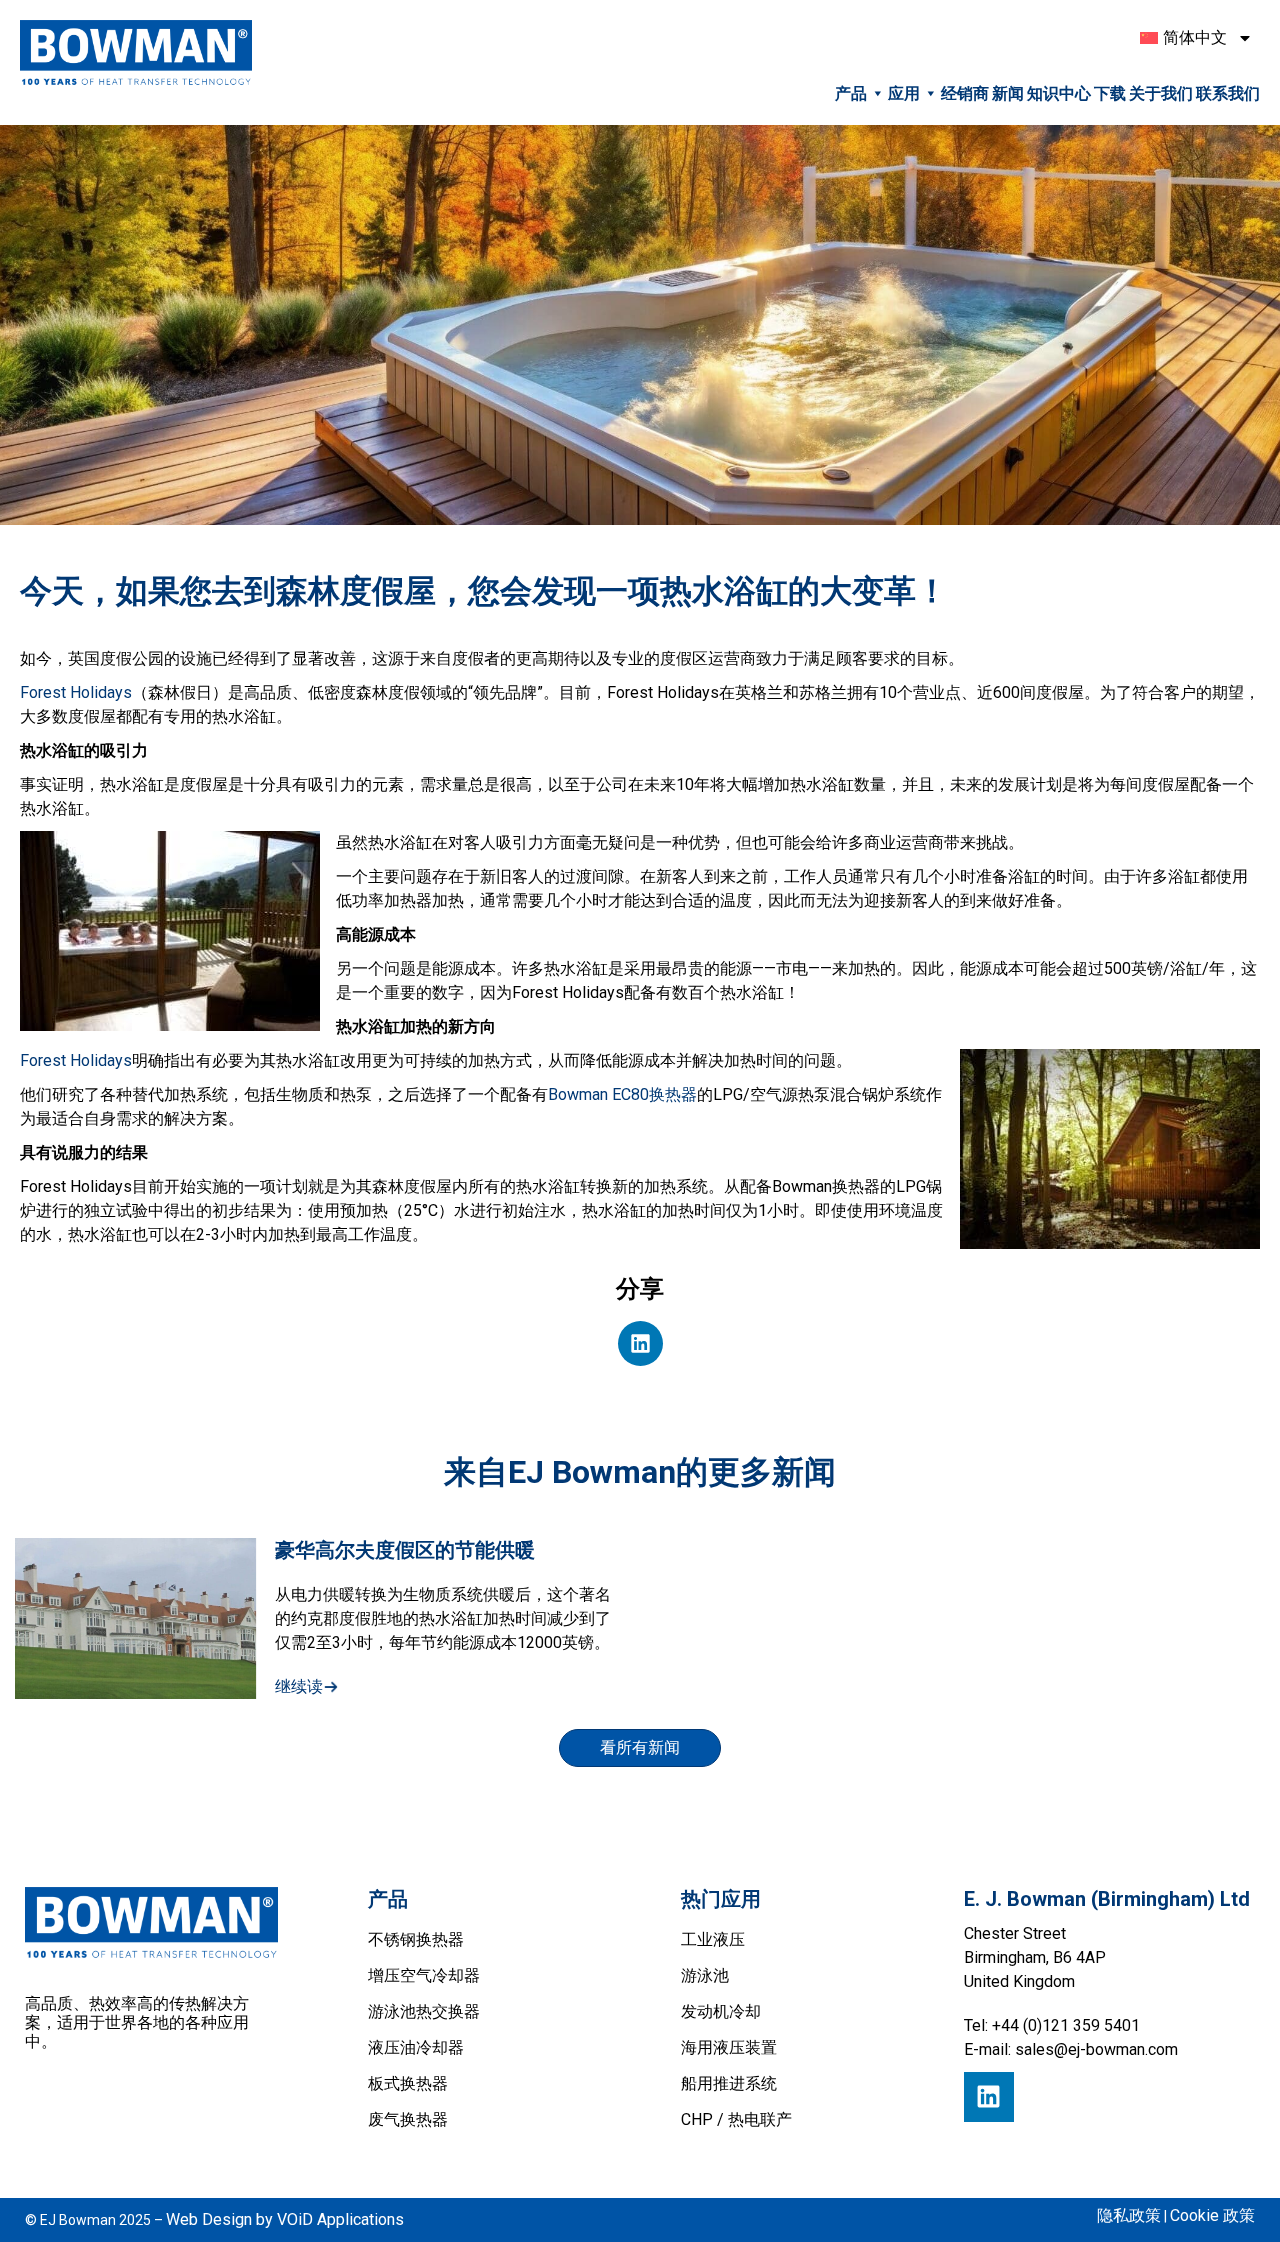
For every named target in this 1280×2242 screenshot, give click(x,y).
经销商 (965, 93)
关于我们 (1161, 93)
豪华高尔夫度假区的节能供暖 (405, 1550)
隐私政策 (1129, 2216)
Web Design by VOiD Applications (285, 2219)
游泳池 (705, 1975)
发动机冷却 (721, 2011)
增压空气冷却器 (424, 1975)
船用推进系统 (729, 2083)
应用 (904, 93)
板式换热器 (408, 2083)
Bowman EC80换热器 (622, 1094)
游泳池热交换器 (424, 2011)
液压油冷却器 (416, 2047)
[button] (640, 1343)
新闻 (1008, 93)
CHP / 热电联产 (736, 2119)
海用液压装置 (729, 2047)
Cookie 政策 (1212, 2216)
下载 (1110, 93)
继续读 (299, 1686)
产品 (851, 93)
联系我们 (1228, 93)
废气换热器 (408, 2119)
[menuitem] (1190, 38)
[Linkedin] (989, 2097)
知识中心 (1059, 93)
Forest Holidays (76, 692)
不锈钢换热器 (416, 1939)
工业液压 (713, 1939)
